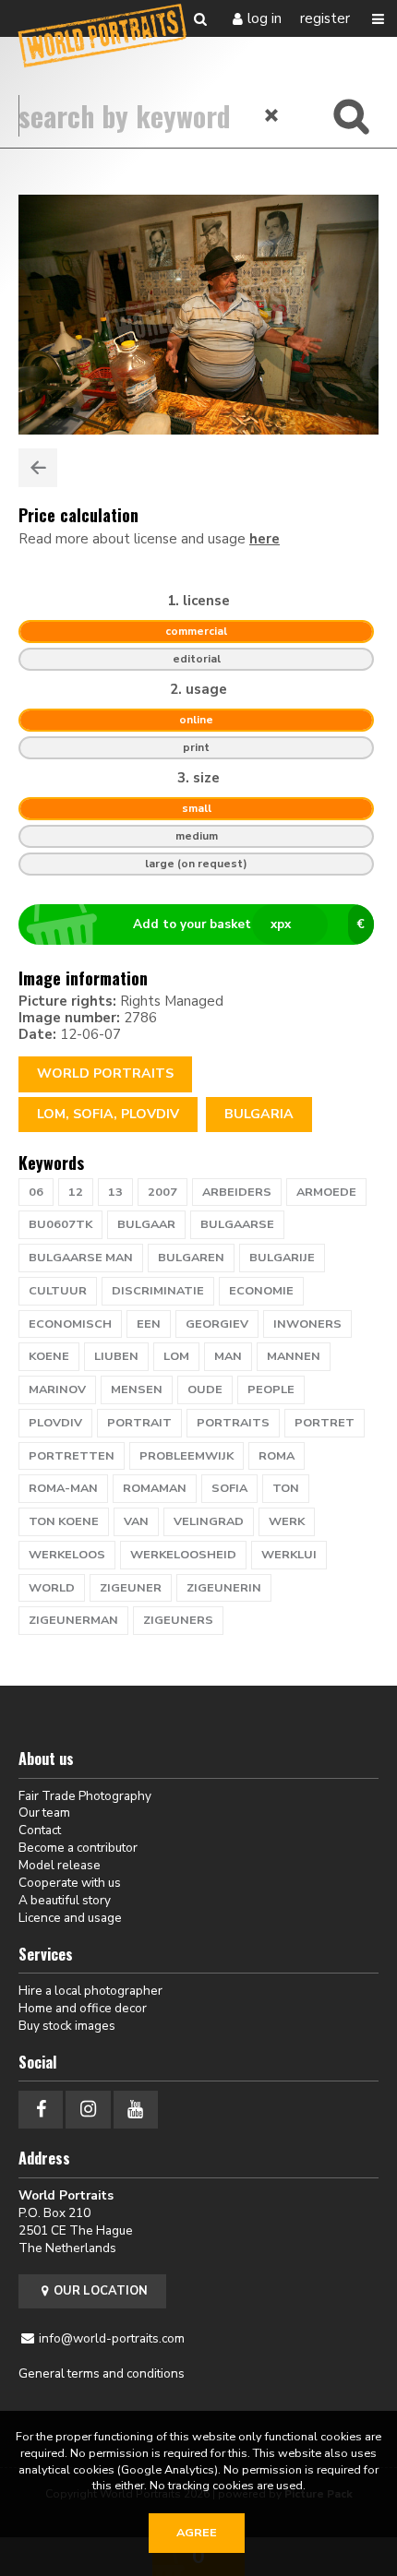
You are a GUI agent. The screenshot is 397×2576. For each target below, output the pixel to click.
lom (176, 1356)
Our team (44, 1813)
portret (325, 1423)
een (149, 1324)
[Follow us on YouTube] (136, 2110)
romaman (155, 1488)
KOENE (49, 1356)
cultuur (58, 1291)
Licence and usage (70, 1918)
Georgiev (217, 1324)
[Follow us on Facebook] (41, 2110)
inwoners (307, 1324)
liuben (116, 1356)
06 (36, 1192)
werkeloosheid (183, 1555)
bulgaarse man (81, 1258)
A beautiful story (65, 1900)
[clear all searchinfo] (272, 115)
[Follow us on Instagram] (88, 2110)
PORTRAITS (233, 1423)
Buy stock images (67, 2026)
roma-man (63, 1488)
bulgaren (191, 1258)
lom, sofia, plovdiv (108, 1114)
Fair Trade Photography (85, 1796)
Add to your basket (249, 924)
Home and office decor (83, 2008)
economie (261, 1291)
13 (115, 1192)
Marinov (57, 1389)
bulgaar (146, 1224)
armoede (326, 1192)
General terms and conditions (102, 2373)
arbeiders (237, 1192)
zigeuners (178, 1620)
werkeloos (67, 1555)
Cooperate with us (70, 1883)
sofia (229, 1488)
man (228, 1356)
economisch (70, 1324)
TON (286, 1488)
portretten (72, 1456)
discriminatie (158, 1291)
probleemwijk (186, 1456)
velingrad (209, 1521)
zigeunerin (224, 1588)
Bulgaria (259, 1114)
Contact (40, 1830)
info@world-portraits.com (112, 2338)
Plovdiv (55, 1423)
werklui (289, 1555)
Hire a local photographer (90, 1991)
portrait (139, 1423)
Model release (60, 1865)
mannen (294, 1356)
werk (287, 1521)
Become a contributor (78, 1848)
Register (325, 18)
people (271, 1389)
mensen (137, 1389)
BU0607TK (60, 1224)
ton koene (64, 1521)
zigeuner (131, 1588)
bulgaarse (237, 1224)
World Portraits (105, 1073)
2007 (162, 1192)
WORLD (52, 1588)
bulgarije (282, 1258)
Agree (197, 2533)
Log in (265, 18)
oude (205, 1389)
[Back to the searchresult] (38, 468)
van (136, 1521)
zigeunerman (73, 1620)
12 (76, 1192)
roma (277, 1456)
